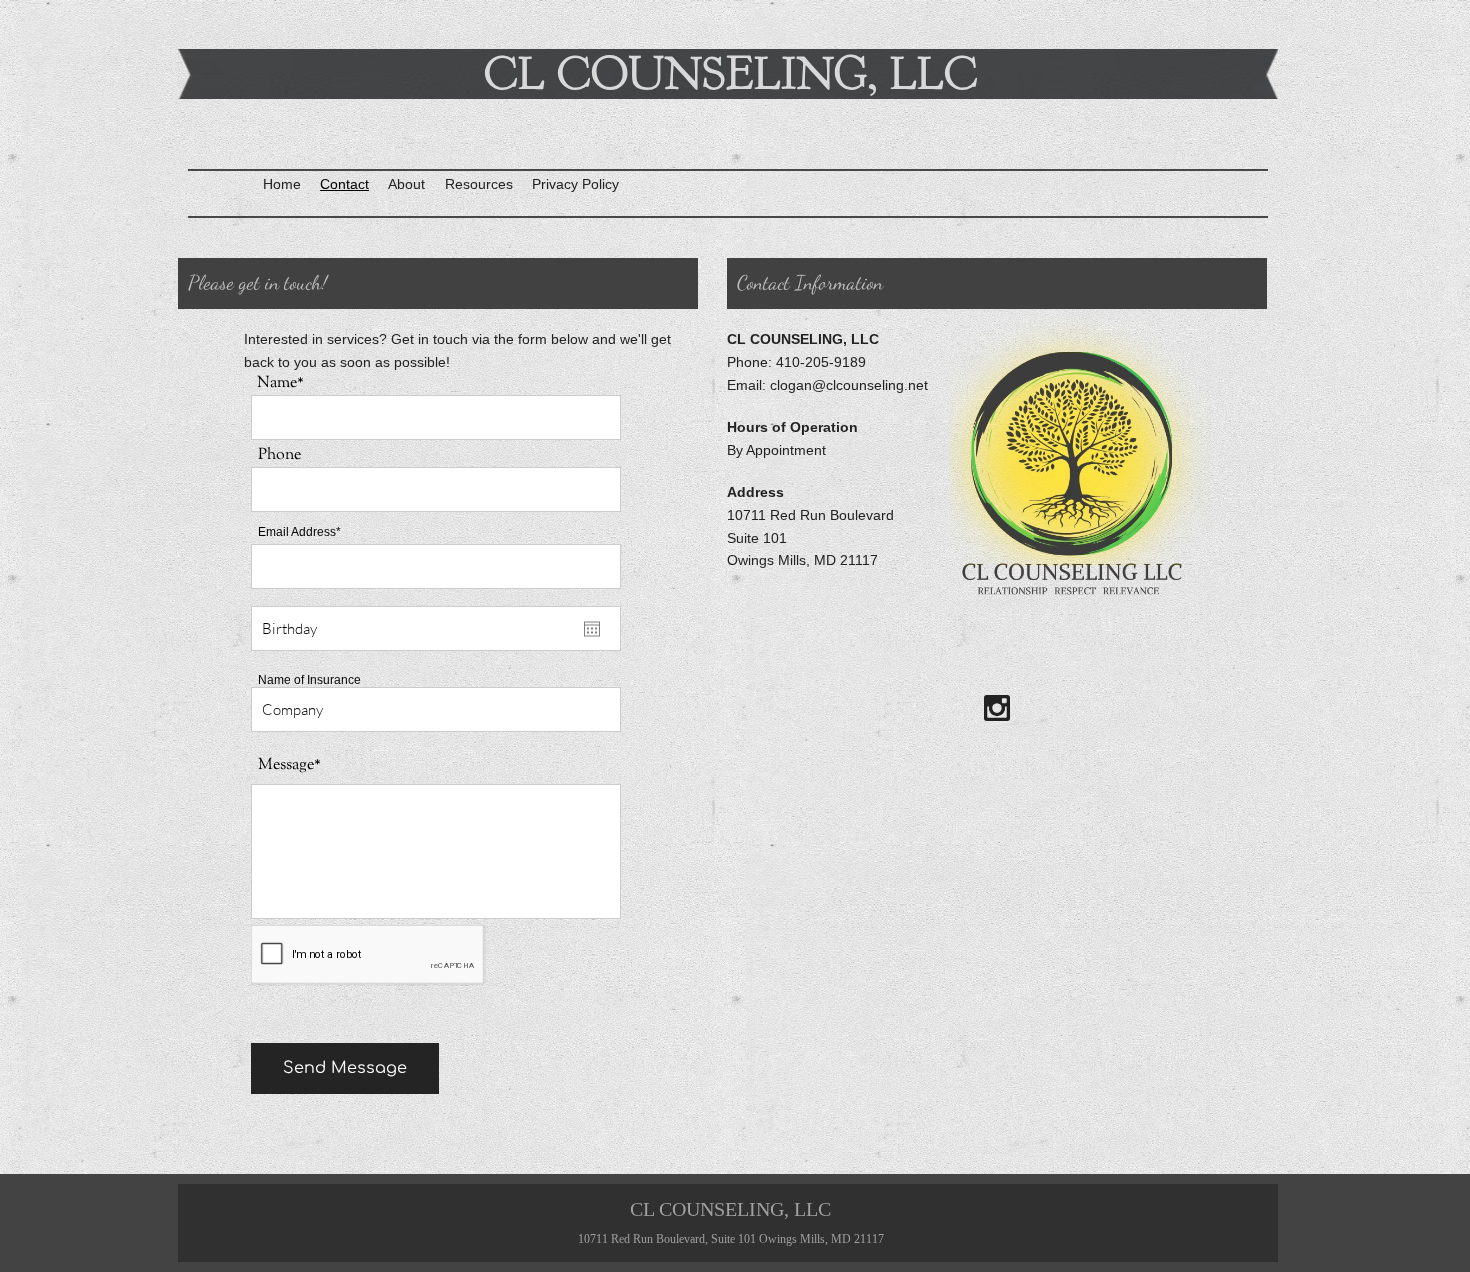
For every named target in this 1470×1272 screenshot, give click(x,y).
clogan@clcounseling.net (849, 385)
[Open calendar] (592, 629)
